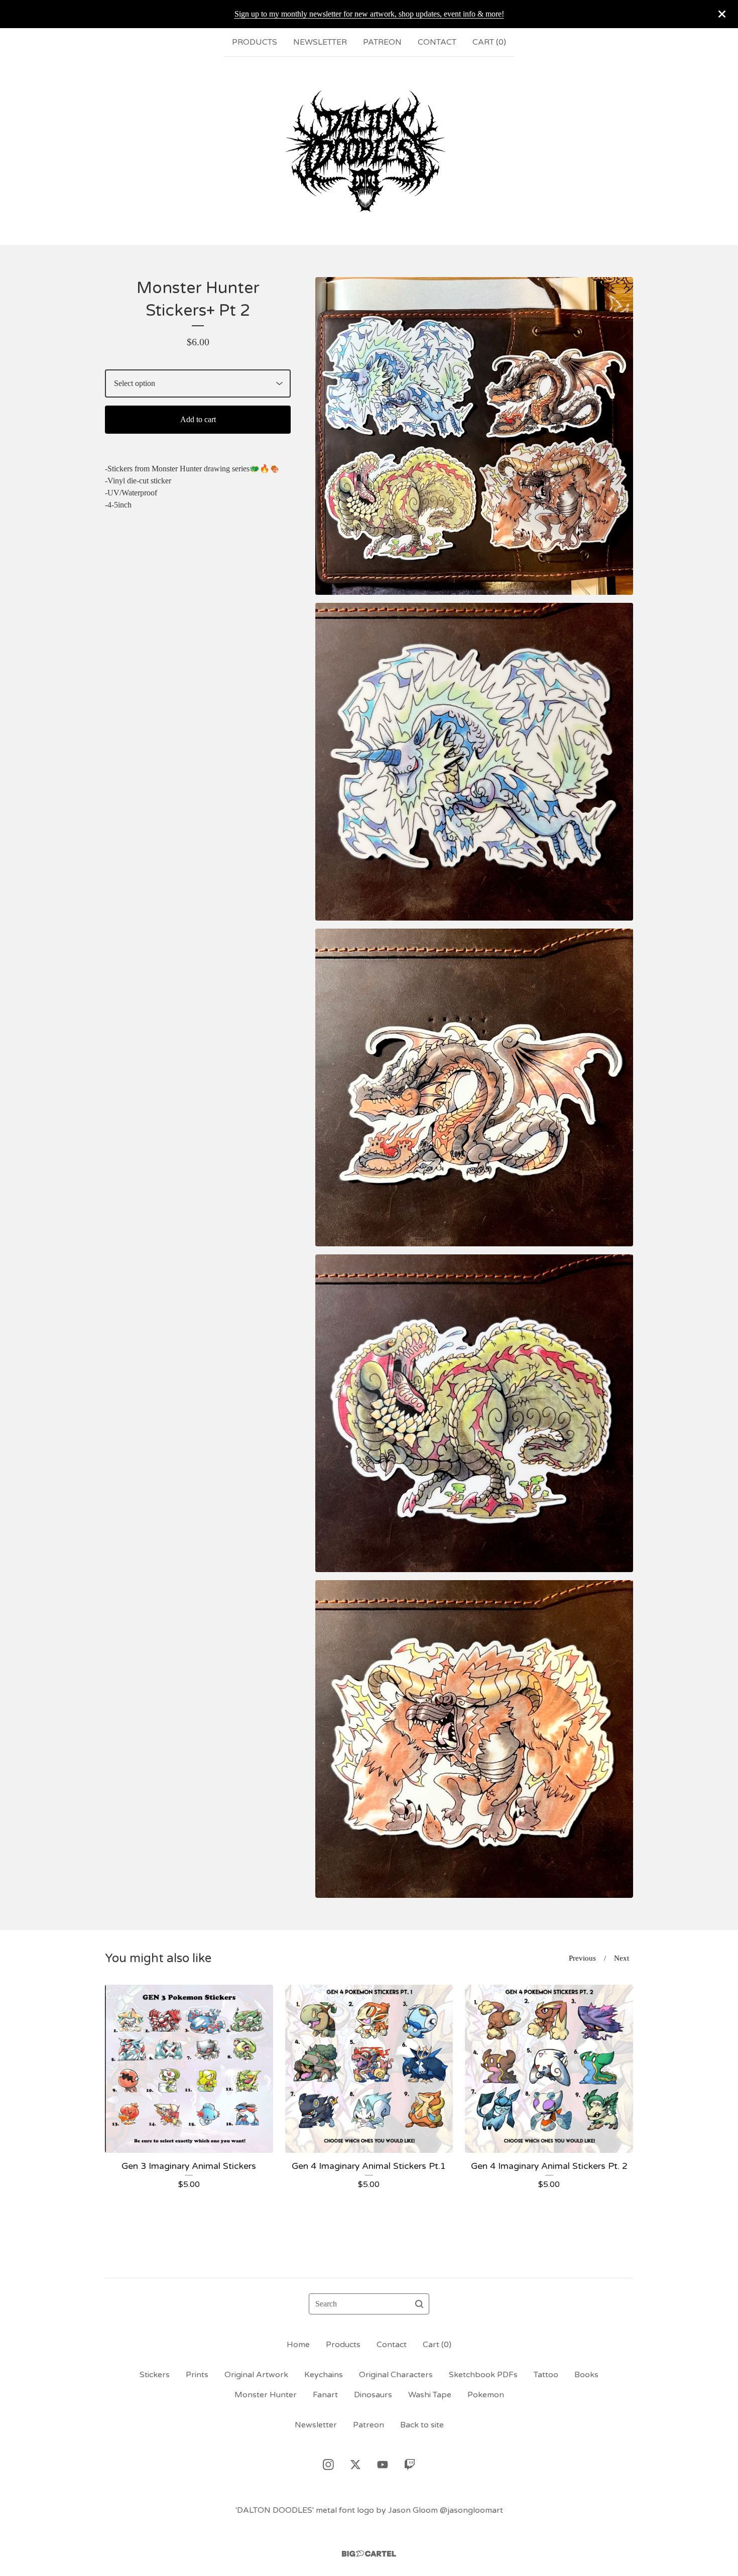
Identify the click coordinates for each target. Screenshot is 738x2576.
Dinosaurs (373, 2395)
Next (622, 1958)
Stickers (155, 2375)
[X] (355, 2465)
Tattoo (546, 2375)
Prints (197, 2375)
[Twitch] (410, 2465)
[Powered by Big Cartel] (369, 2554)
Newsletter (320, 42)
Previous (582, 1958)
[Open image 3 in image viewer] (474, 1087)
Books (586, 2375)
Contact (437, 42)
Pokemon (486, 2395)
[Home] (369, 151)
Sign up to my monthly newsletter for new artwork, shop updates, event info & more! (369, 14)
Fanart (325, 2395)
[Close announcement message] (722, 14)
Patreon (382, 42)
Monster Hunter (266, 2395)
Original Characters (396, 2375)
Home (298, 2345)
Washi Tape (430, 2395)
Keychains (324, 2375)
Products (255, 42)
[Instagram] (328, 2465)
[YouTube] (383, 2465)
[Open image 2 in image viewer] (474, 762)
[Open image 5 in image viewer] (474, 1739)
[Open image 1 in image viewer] (474, 436)
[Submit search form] (419, 2304)
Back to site (422, 2425)
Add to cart (198, 419)
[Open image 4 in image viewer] (474, 1413)
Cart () (489, 42)
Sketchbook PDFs (483, 2375)
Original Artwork (256, 2375)
